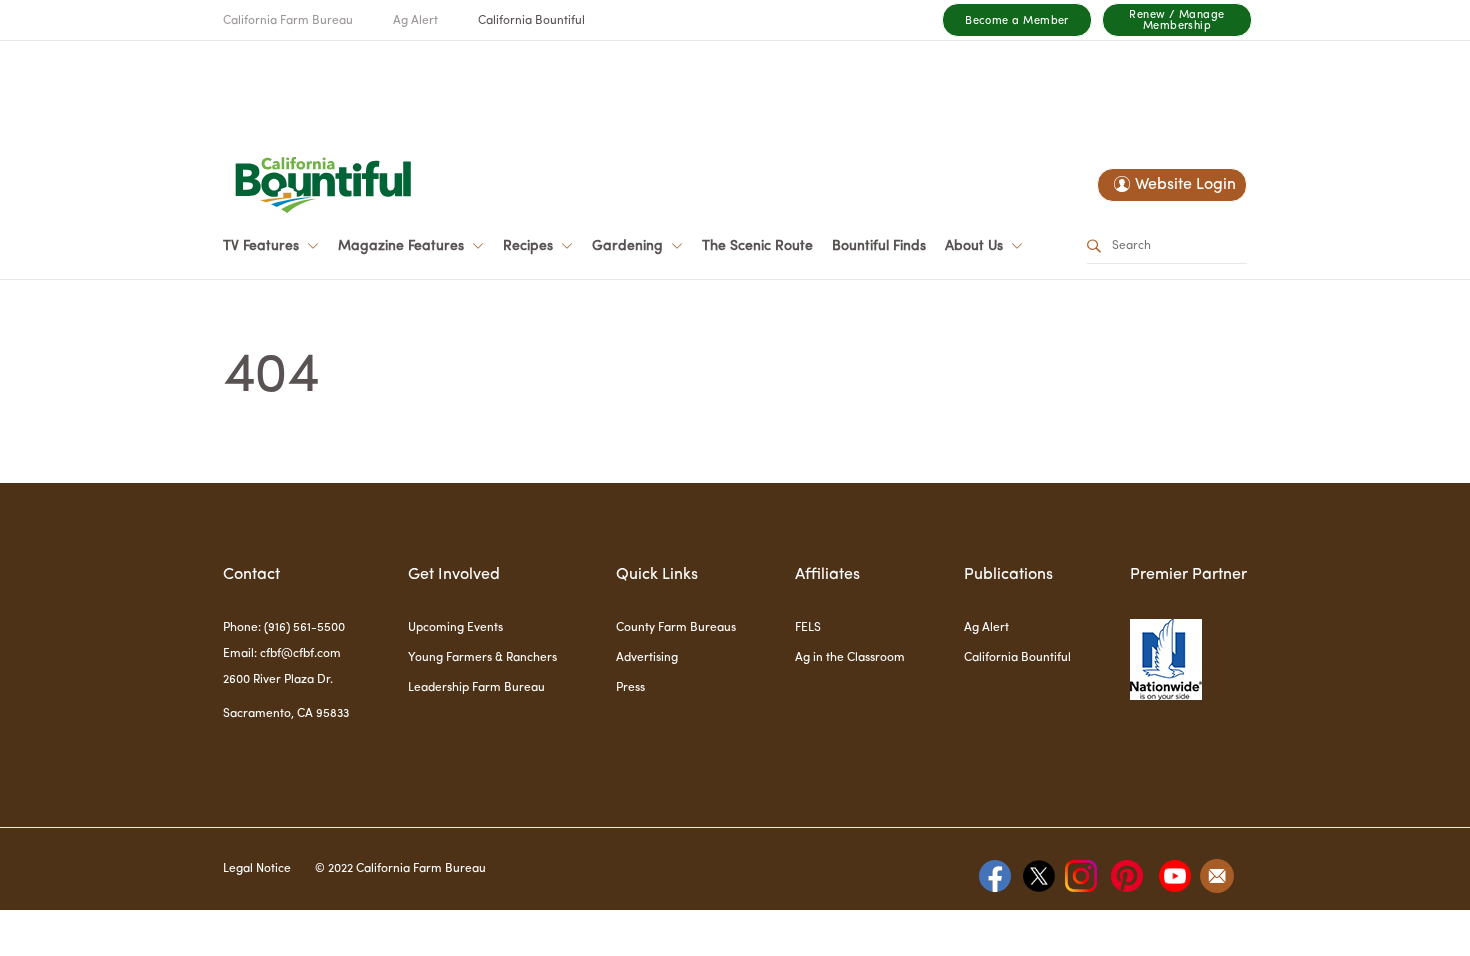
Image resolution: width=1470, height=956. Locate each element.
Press (630, 688)
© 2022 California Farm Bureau (400, 869)
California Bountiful (531, 21)
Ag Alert (415, 21)
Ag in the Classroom (850, 658)
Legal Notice (257, 869)
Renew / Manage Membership (1176, 21)
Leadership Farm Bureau (476, 688)
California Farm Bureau (288, 21)
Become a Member (1017, 21)
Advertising (647, 658)
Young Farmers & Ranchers (482, 658)
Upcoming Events (455, 628)
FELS (808, 628)
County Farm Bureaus (676, 628)
